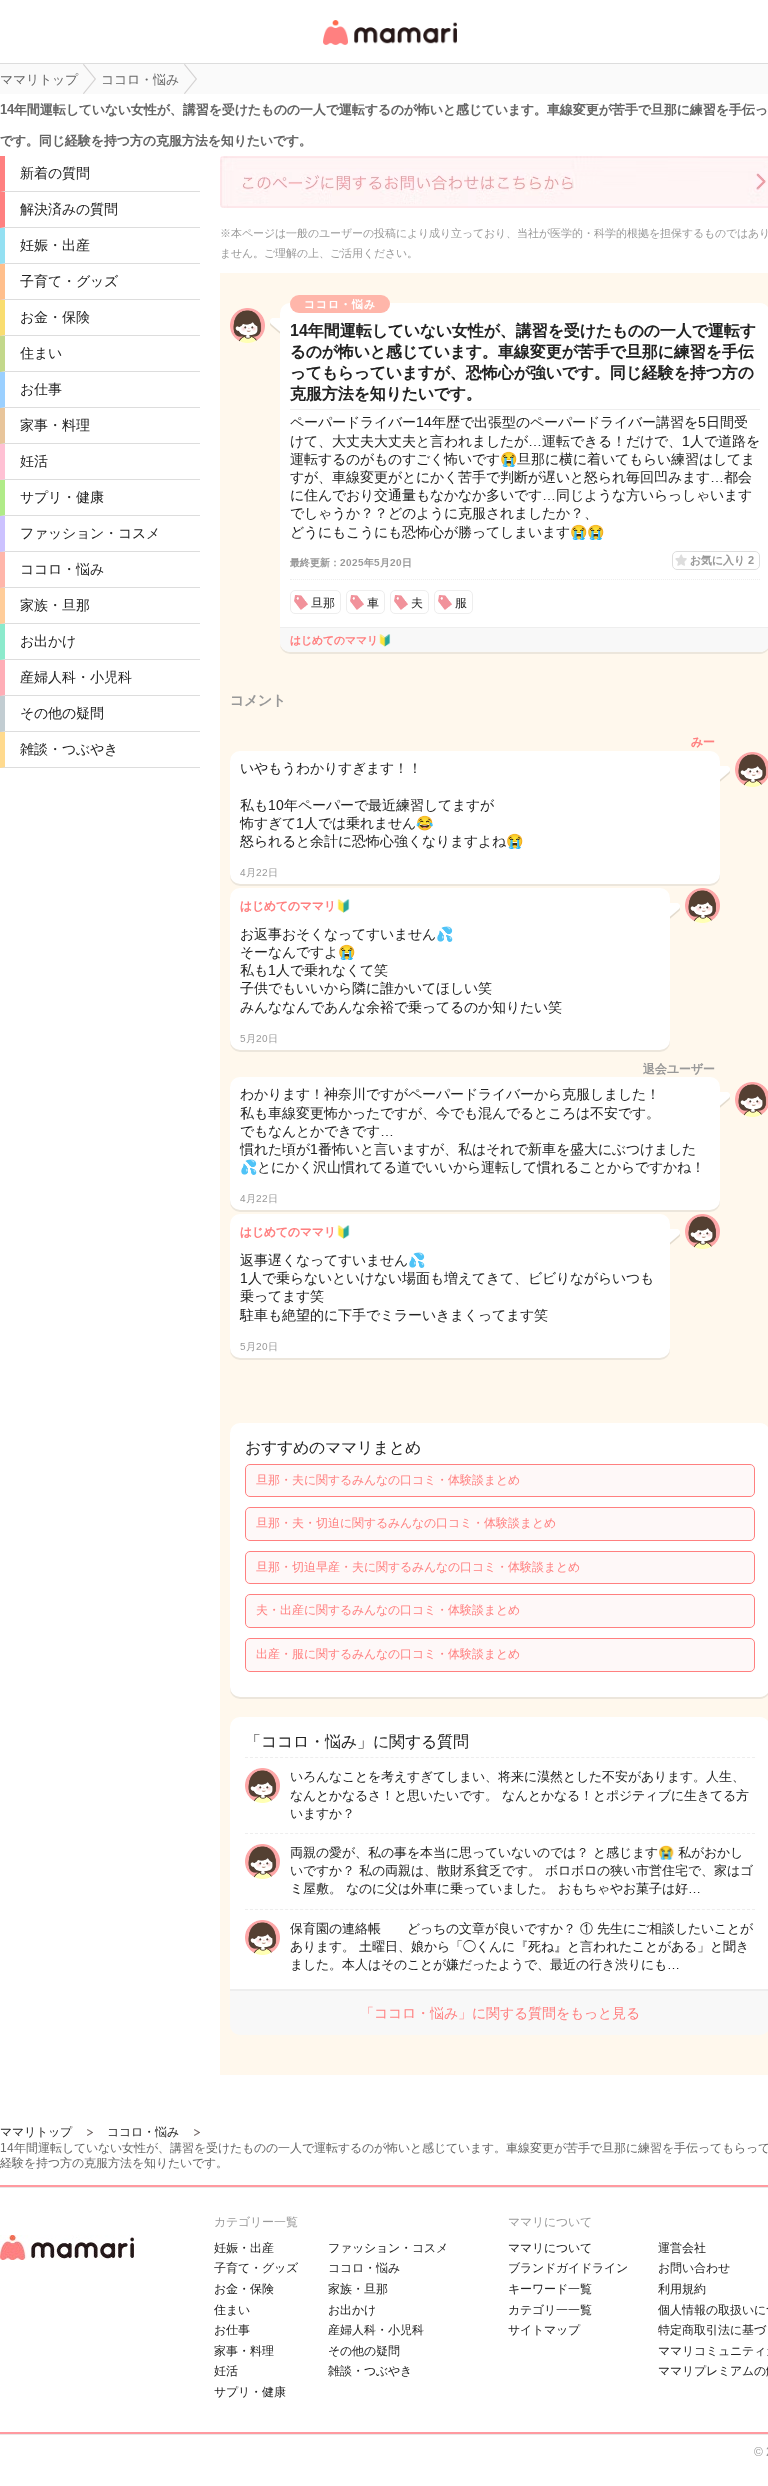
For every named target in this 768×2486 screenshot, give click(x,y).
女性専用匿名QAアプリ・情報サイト (389, 46)
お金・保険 (55, 317)
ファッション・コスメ (90, 533)
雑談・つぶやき (69, 749)
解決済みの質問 (69, 209)
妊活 (34, 461)
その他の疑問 (62, 713)
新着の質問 (55, 173)
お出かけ (48, 641)
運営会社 (682, 2248)
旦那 (323, 603)
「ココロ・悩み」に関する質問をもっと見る (500, 2013)
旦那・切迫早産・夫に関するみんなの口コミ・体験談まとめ (418, 1567)
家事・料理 (55, 425)
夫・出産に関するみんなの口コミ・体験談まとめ (388, 1610)
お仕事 (41, 389)
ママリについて (550, 2248)
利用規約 (682, 2289)
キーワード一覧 (550, 2289)
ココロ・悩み (62, 569)
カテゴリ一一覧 (550, 2310)
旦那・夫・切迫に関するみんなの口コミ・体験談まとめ (406, 1523)
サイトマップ (544, 2330)
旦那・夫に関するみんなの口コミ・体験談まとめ (388, 1480)
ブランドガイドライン (568, 2268)
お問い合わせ (694, 2268)
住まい (41, 353)
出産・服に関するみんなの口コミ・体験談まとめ (388, 1654)
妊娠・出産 (55, 245)
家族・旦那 (55, 605)
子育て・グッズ (69, 281)
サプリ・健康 (62, 497)
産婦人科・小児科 (76, 677)
